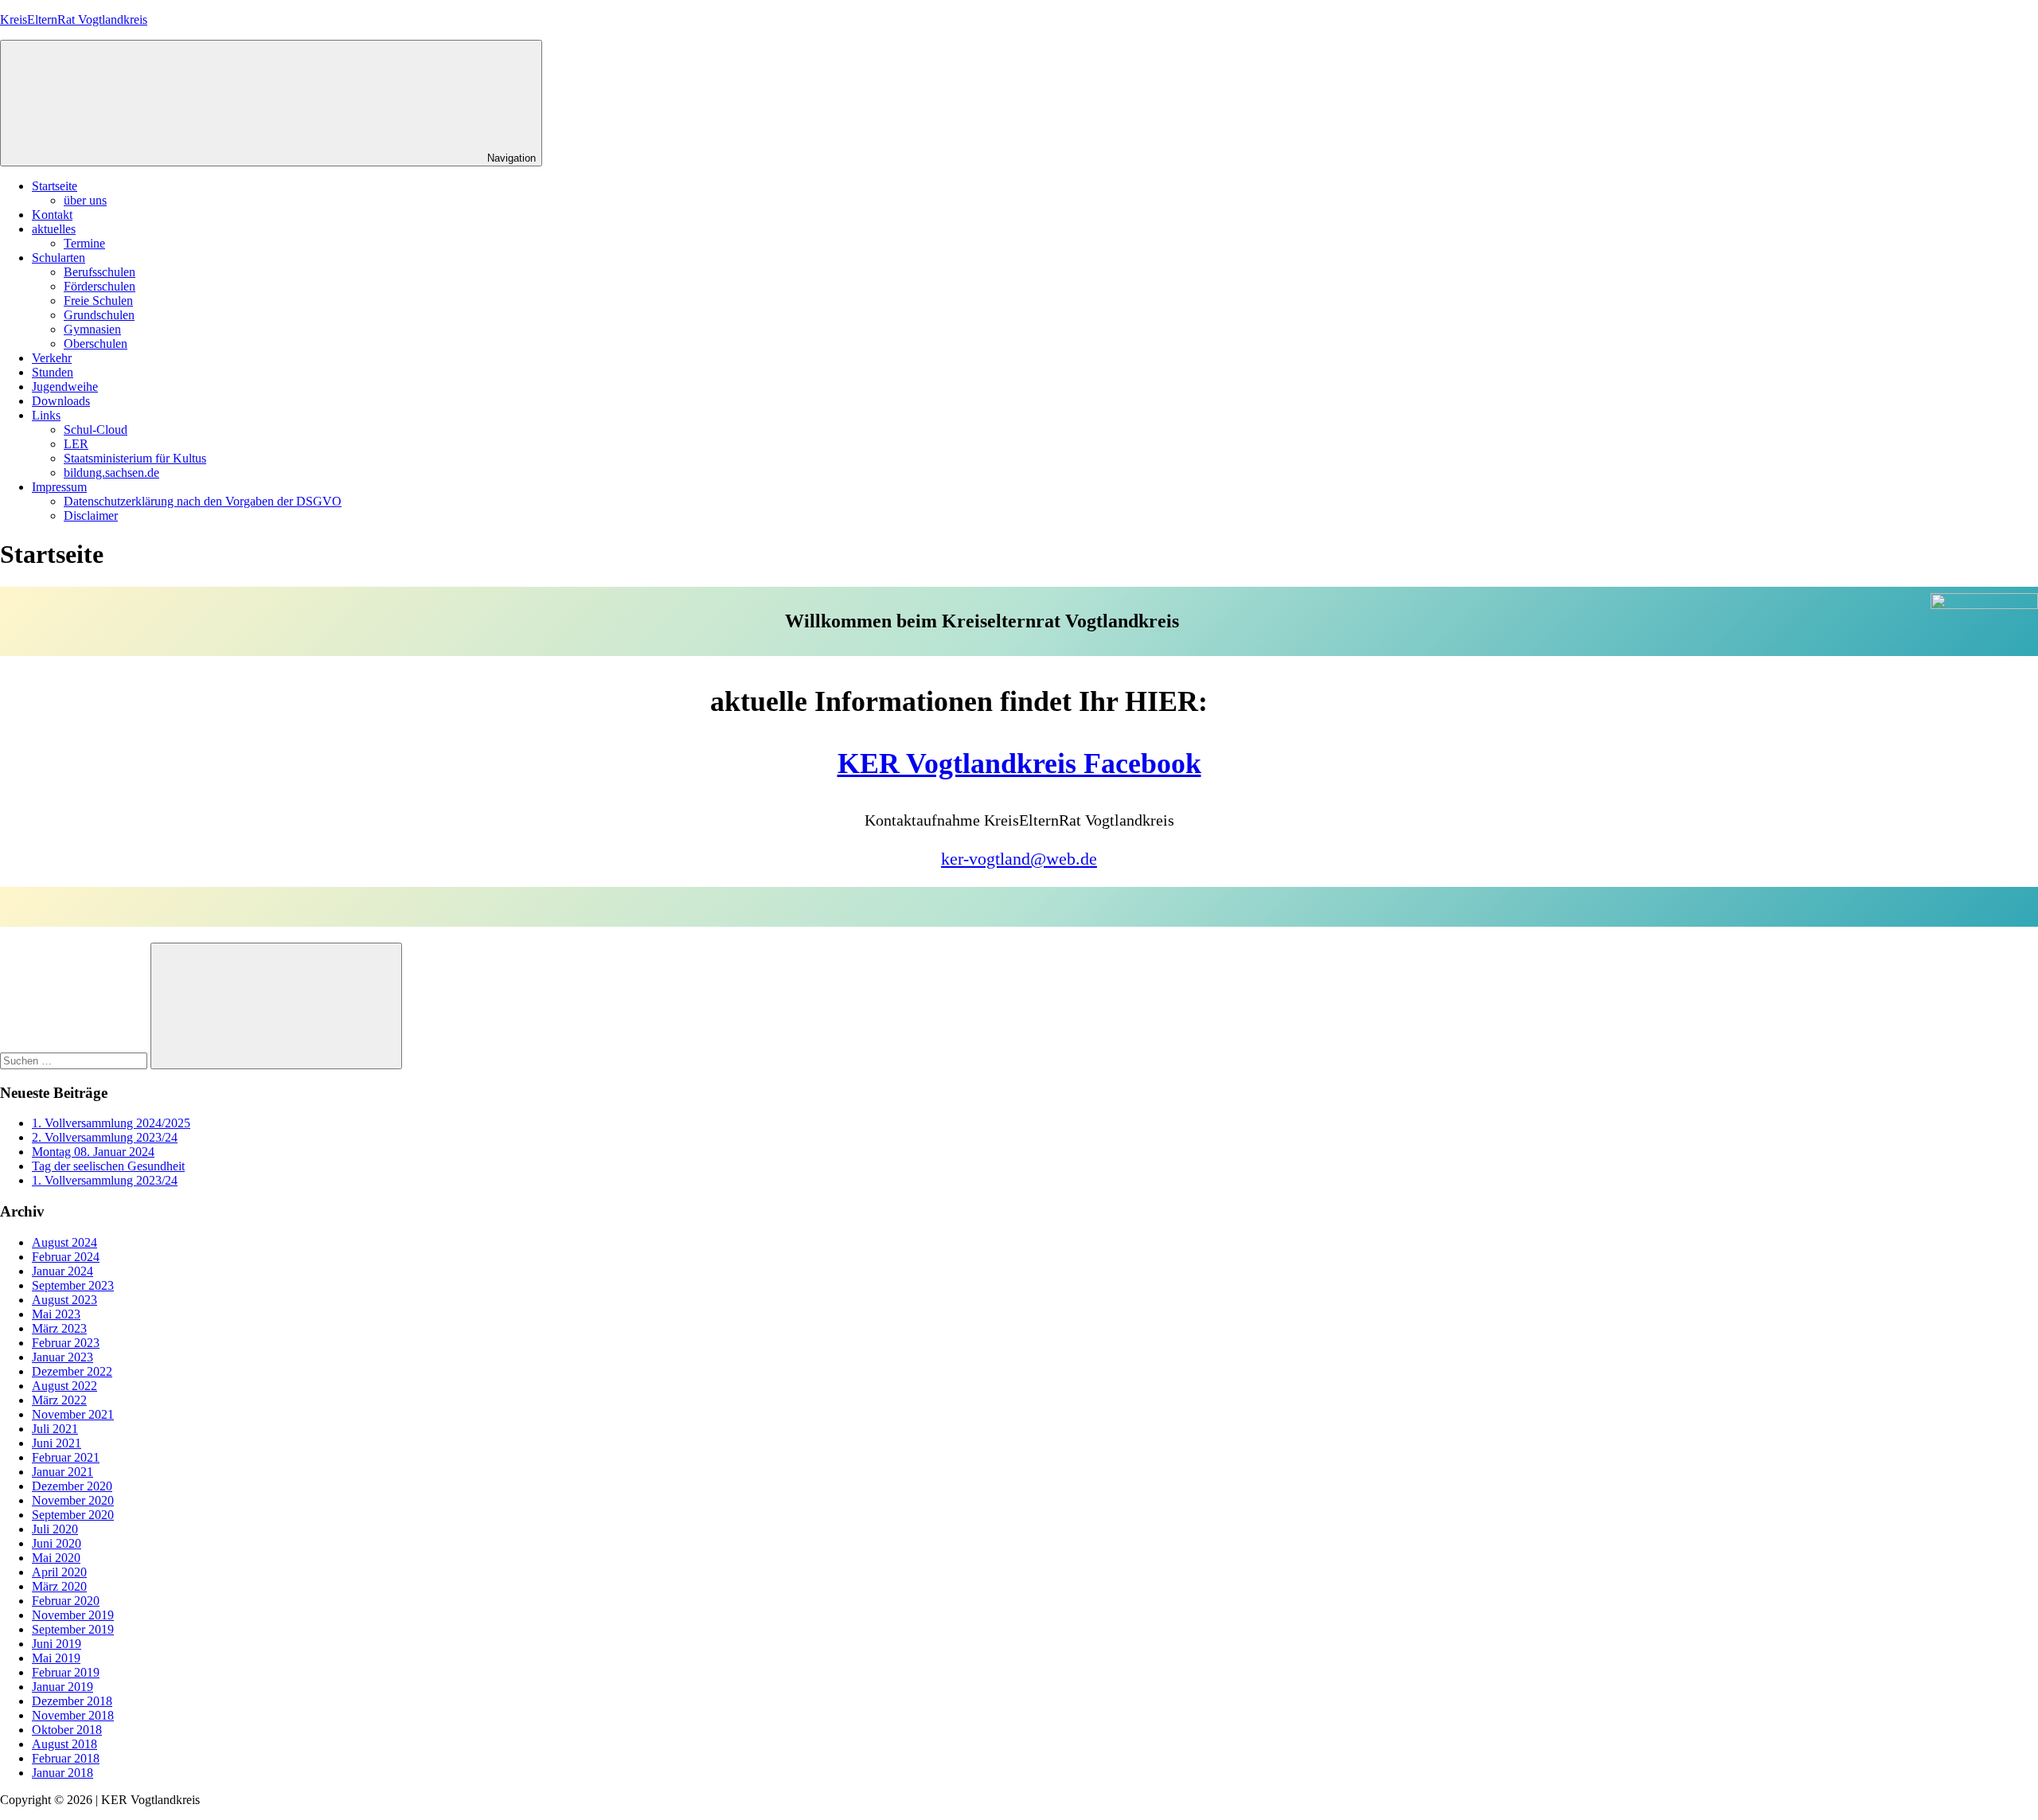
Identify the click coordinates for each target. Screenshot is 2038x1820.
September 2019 (73, 1629)
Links (46, 415)
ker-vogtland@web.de (1019, 859)
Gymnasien (92, 329)
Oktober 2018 (67, 1730)
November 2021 (73, 1414)
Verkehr (52, 358)
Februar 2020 (66, 1601)
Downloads (61, 401)
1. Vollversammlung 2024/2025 (111, 1123)
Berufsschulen (100, 272)
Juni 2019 (57, 1644)
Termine (84, 243)
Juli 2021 (55, 1429)
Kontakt (52, 215)
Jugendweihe (65, 387)
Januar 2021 (62, 1472)
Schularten (59, 258)
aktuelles (54, 229)
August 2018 (64, 1744)
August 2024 (64, 1242)
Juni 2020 (57, 1543)
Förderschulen (100, 286)
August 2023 (64, 1300)
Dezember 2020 (72, 1486)
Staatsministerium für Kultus (135, 458)
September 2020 (73, 1515)
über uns (85, 200)
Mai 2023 (56, 1314)
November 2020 (73, 1500)
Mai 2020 (56, 1558)
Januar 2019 (62, 1687)
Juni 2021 (57, 1443)
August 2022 (64, 1386)
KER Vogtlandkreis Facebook (1019, 764)
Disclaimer (91, 516)
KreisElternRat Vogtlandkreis (74, 20)
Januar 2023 (62, 1357)
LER (76, 444)
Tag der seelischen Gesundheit (108, 1166)
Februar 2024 (66, 1257)
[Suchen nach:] (75, 1060)
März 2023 (59, 1328)
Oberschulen (96, 344)
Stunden (53, 372)
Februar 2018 (66, 1758)
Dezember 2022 (72, 1371)
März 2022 (59, 1400)
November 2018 (73, 1715)
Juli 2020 (55, 1529)
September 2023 (73, 1285)
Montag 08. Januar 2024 (93, 1152)
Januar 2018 (62, 1773)
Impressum (59, 487)
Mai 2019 (56, 1658)
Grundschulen (99, 315)
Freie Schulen (98, 301)
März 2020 (59, 1586)
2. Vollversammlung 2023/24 (105, 1137)
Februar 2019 (66, 1672)
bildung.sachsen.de (111, 473)
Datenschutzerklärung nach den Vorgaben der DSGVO (203, 501)
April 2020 (59, 1572)
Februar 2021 (66, 1457)
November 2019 (73, 1615)
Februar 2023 (66, 1343)
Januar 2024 (62, 1271)
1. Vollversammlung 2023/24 (105, 1180)
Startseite (55, 186)
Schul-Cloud (96, 430)
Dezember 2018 (72, 1701)
